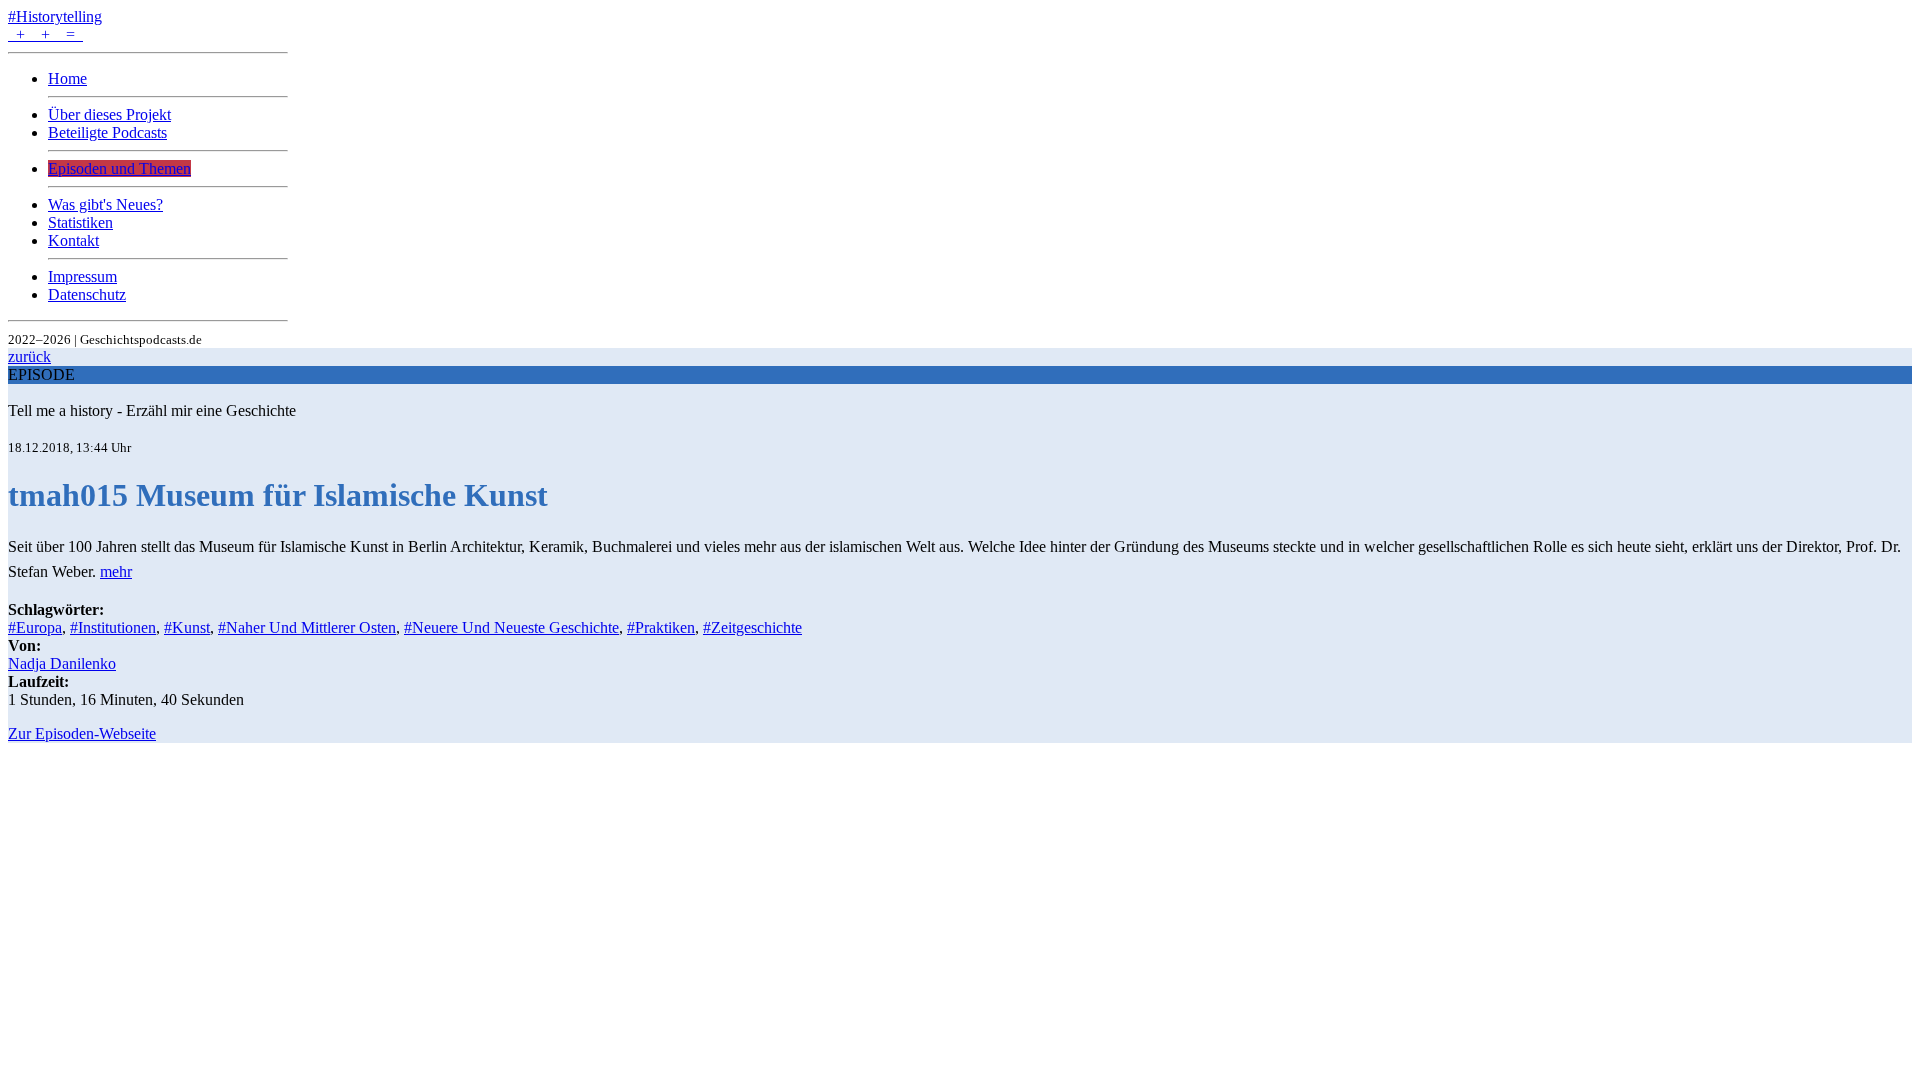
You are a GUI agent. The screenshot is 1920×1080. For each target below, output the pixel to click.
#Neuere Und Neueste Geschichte (511, 627)
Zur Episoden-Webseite (82, 733)
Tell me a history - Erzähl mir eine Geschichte (152, 410)
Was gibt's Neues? (105, 204)
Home (67, 78)
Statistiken (80, 222)
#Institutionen (113, 627)
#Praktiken (661, 627)
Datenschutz (87, 294)
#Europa (35, 627)
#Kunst (187, 627)
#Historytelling (55, 16)
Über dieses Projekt (109, 114)
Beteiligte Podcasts (107, 132)
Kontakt (73, 240)
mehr (116, 571)
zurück (29, 356)
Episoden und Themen (119, 168)
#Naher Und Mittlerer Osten (307, 627)
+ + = (45, 34)
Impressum (82, 276)
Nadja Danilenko (62, 663)
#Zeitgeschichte (752, 627)
